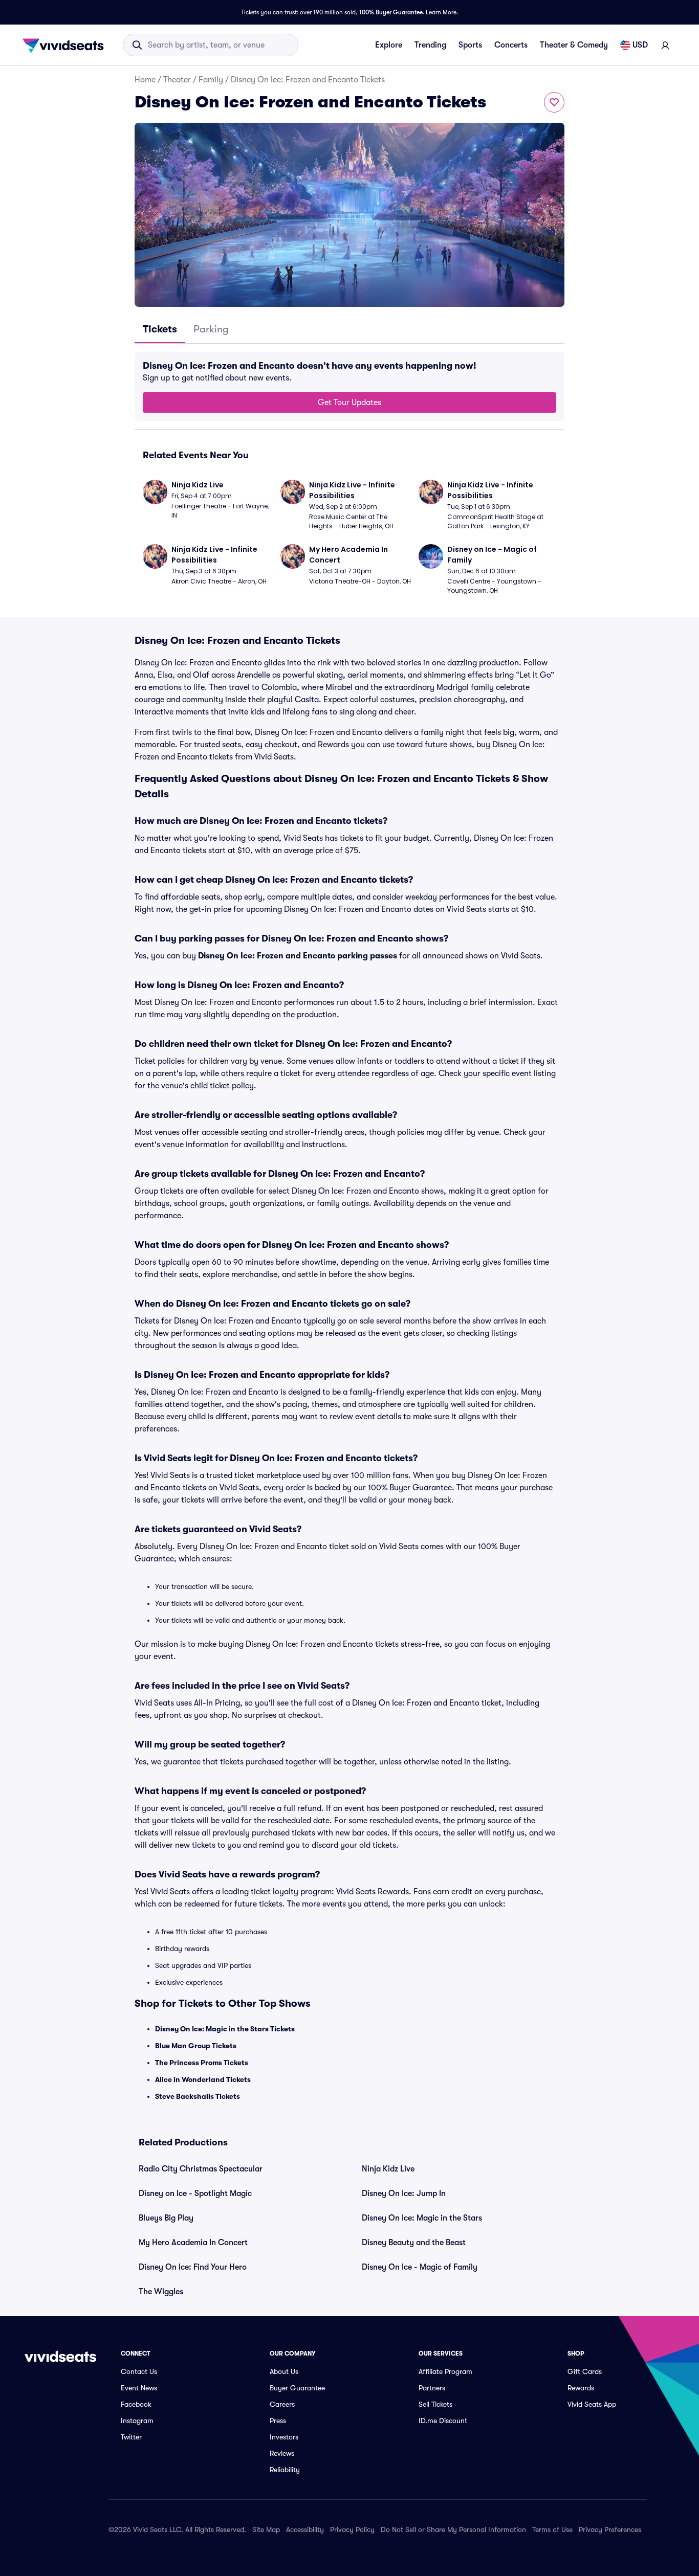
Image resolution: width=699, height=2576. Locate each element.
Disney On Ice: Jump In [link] (404, 2193)
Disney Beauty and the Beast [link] (414, 2243)
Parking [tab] (211, 329)
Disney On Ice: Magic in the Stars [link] (422, 2218)
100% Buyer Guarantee (391, 12)
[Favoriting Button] (554, 102)
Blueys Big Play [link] (166, 2218)
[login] (665, 45)
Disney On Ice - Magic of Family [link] (420, 2267)
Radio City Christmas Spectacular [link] (201, 2169)
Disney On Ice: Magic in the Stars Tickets (225, 2029)
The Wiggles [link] (161, 2292)
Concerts (511, 45)
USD (640, 45)
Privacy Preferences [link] (610, 2529)
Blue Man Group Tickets (196, 2046)
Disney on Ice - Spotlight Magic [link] (195, 2193)
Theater (177, 80)
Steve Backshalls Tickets (198, 2096)
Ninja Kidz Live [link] (388, 2169)
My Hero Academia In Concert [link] (193, 2243)
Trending (430, 45)
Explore (389, 45)
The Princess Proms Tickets (202, 2063)
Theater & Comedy (574, 45)
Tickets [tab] (160, 329)
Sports (470, 45)
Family (211, 80)
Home (145, 80)
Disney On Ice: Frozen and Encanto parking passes (298, 956)
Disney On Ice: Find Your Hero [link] (193, 2267)
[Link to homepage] (66, 45)
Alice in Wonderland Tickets (203, 2079)
